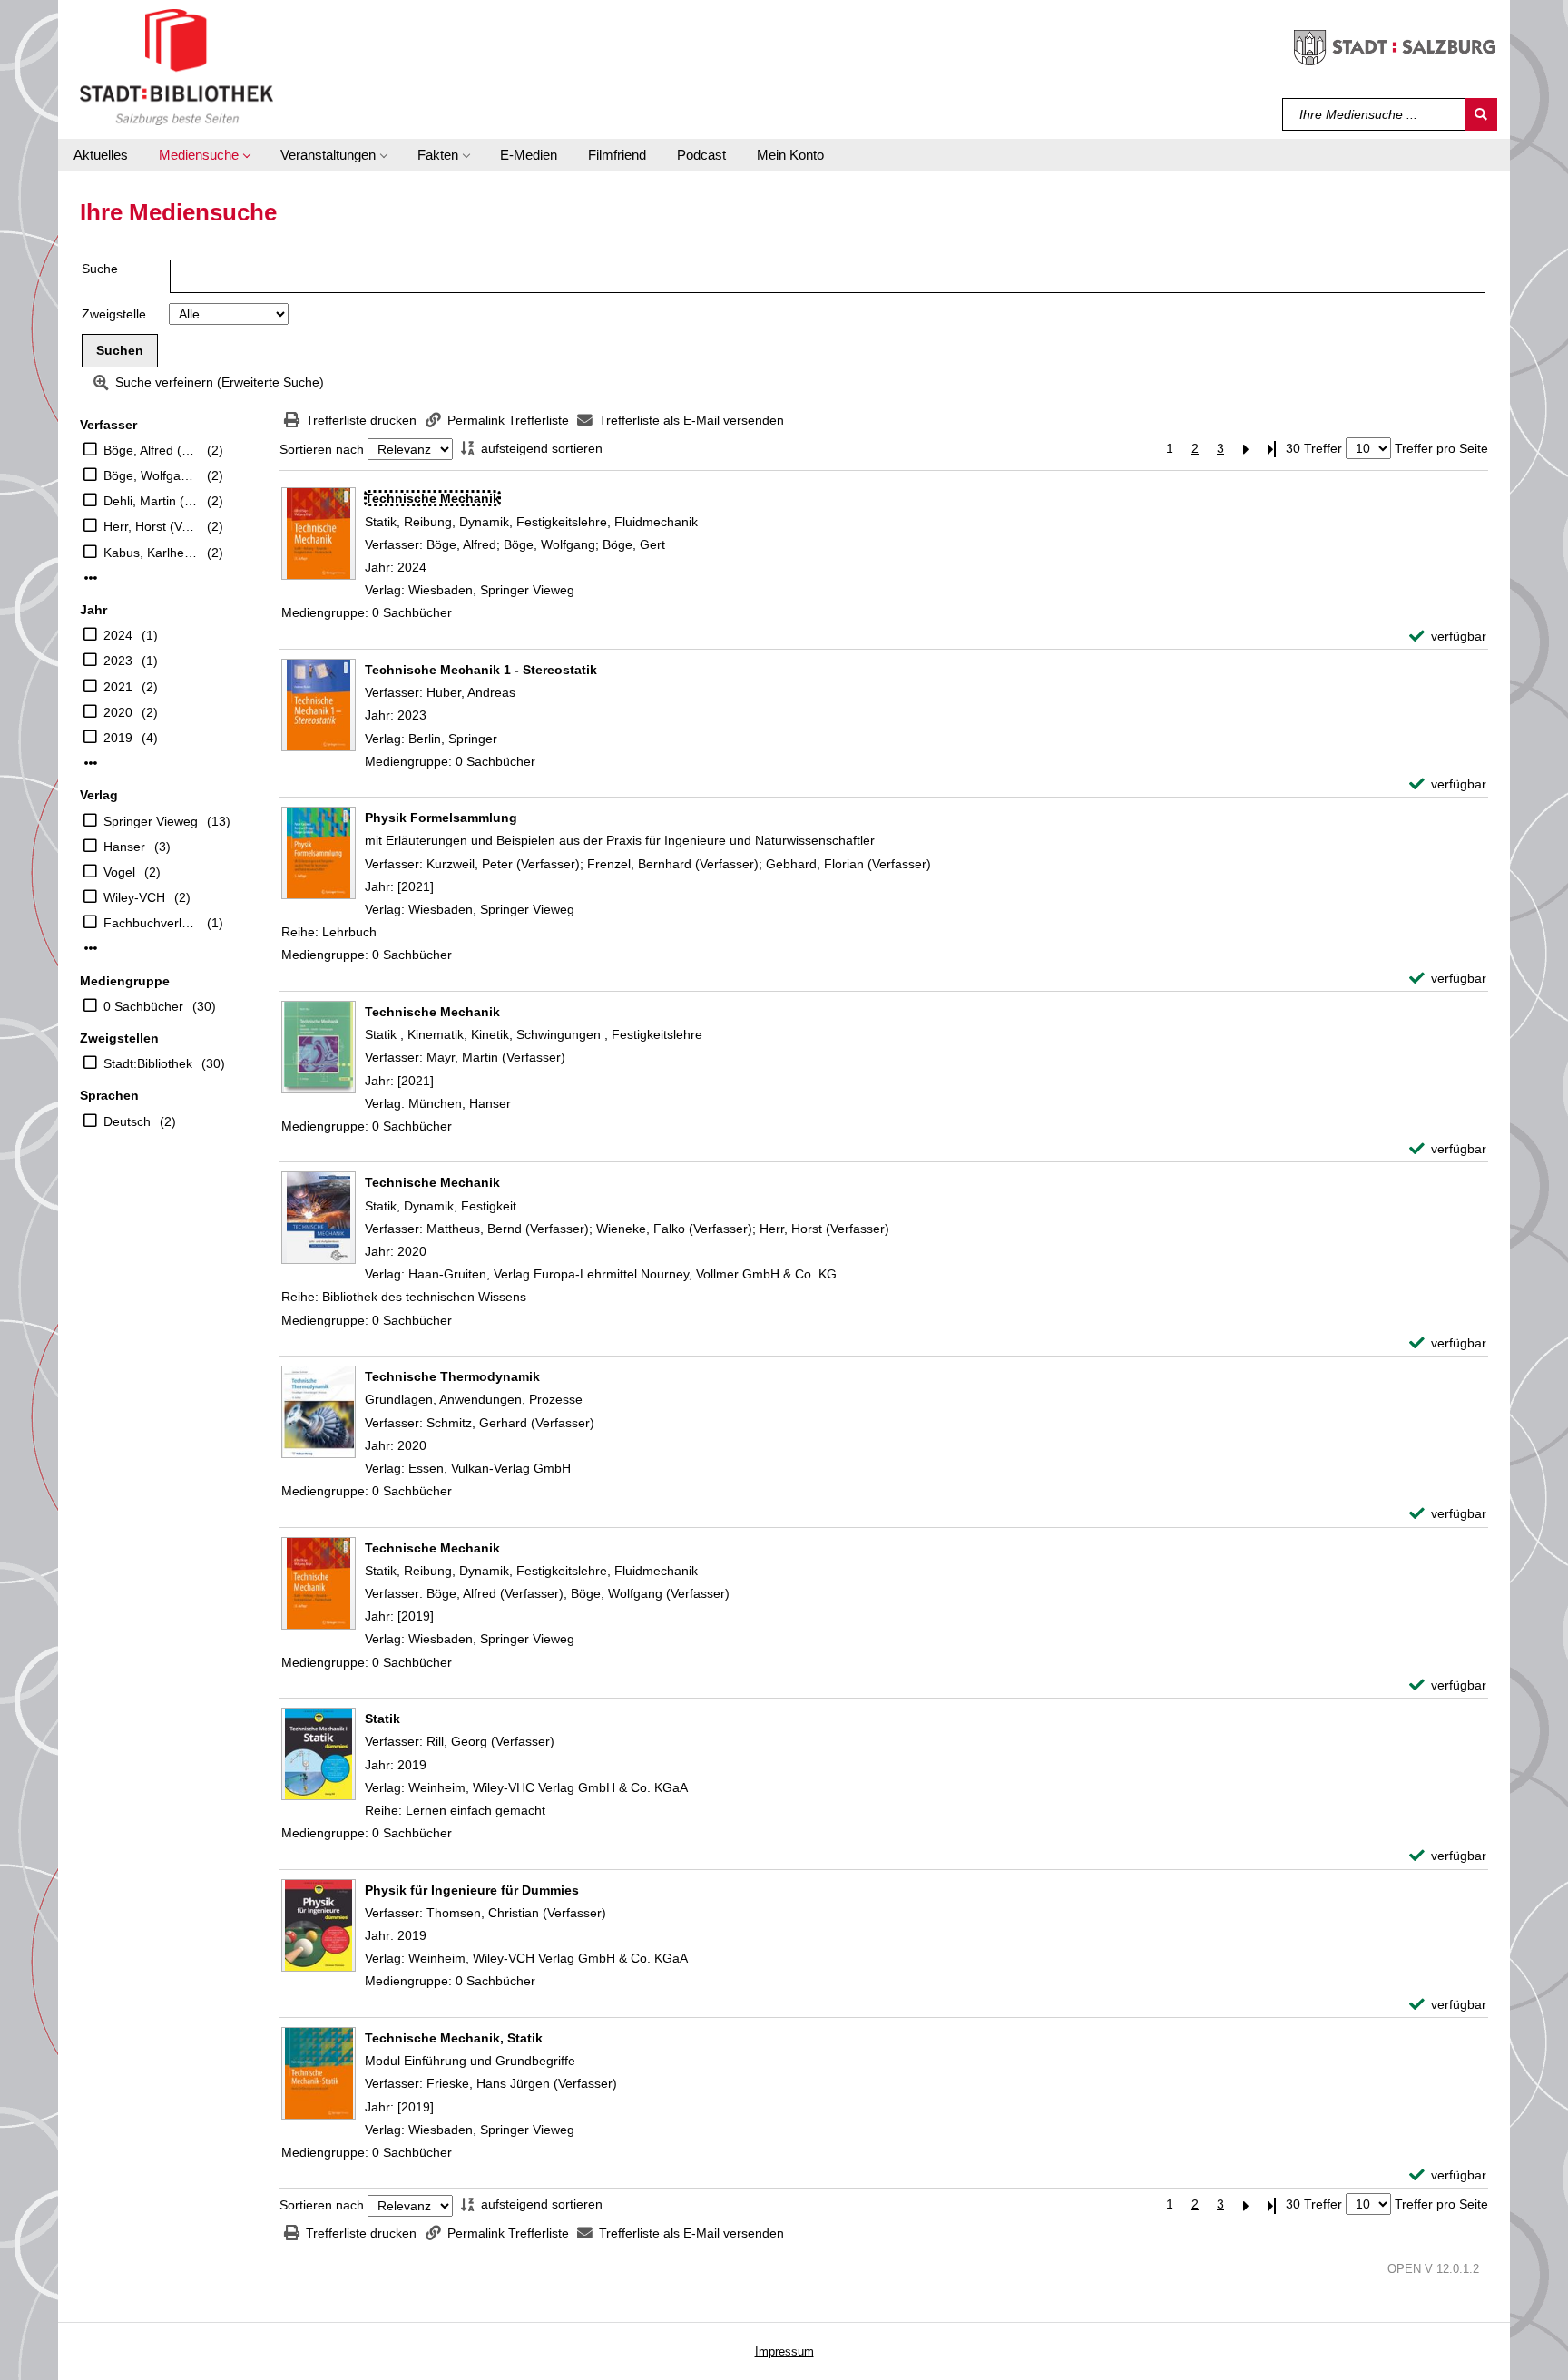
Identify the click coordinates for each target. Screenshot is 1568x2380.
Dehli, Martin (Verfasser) (151, 501)
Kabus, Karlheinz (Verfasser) (151, 553)
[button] (204, 155)
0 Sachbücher (143, 1006)
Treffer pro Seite (1441, 448)
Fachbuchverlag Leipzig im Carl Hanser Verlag (151, 923)
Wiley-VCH (134, 897)
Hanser (124, 847)
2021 (118, 687)
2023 (118, 661)
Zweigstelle (114, 314)
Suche (100, 269)
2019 (118, 738)
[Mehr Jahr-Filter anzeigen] (91, 763)
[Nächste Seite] (1246, 449)
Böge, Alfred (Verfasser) (151, 450)
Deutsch (127, 1121)
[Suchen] (1481, 114)
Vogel (119, 872)
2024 (118, 635)
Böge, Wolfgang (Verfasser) (151, 475)
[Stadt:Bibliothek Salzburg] (176, 66)
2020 (118, 712)
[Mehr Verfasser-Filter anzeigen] (91, 578)
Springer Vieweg (151, 821)
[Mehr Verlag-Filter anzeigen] (91, 948)
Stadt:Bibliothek (148, 1063)
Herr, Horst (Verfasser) (151, 526)
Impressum (784, 2351)
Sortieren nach (322, 449)
